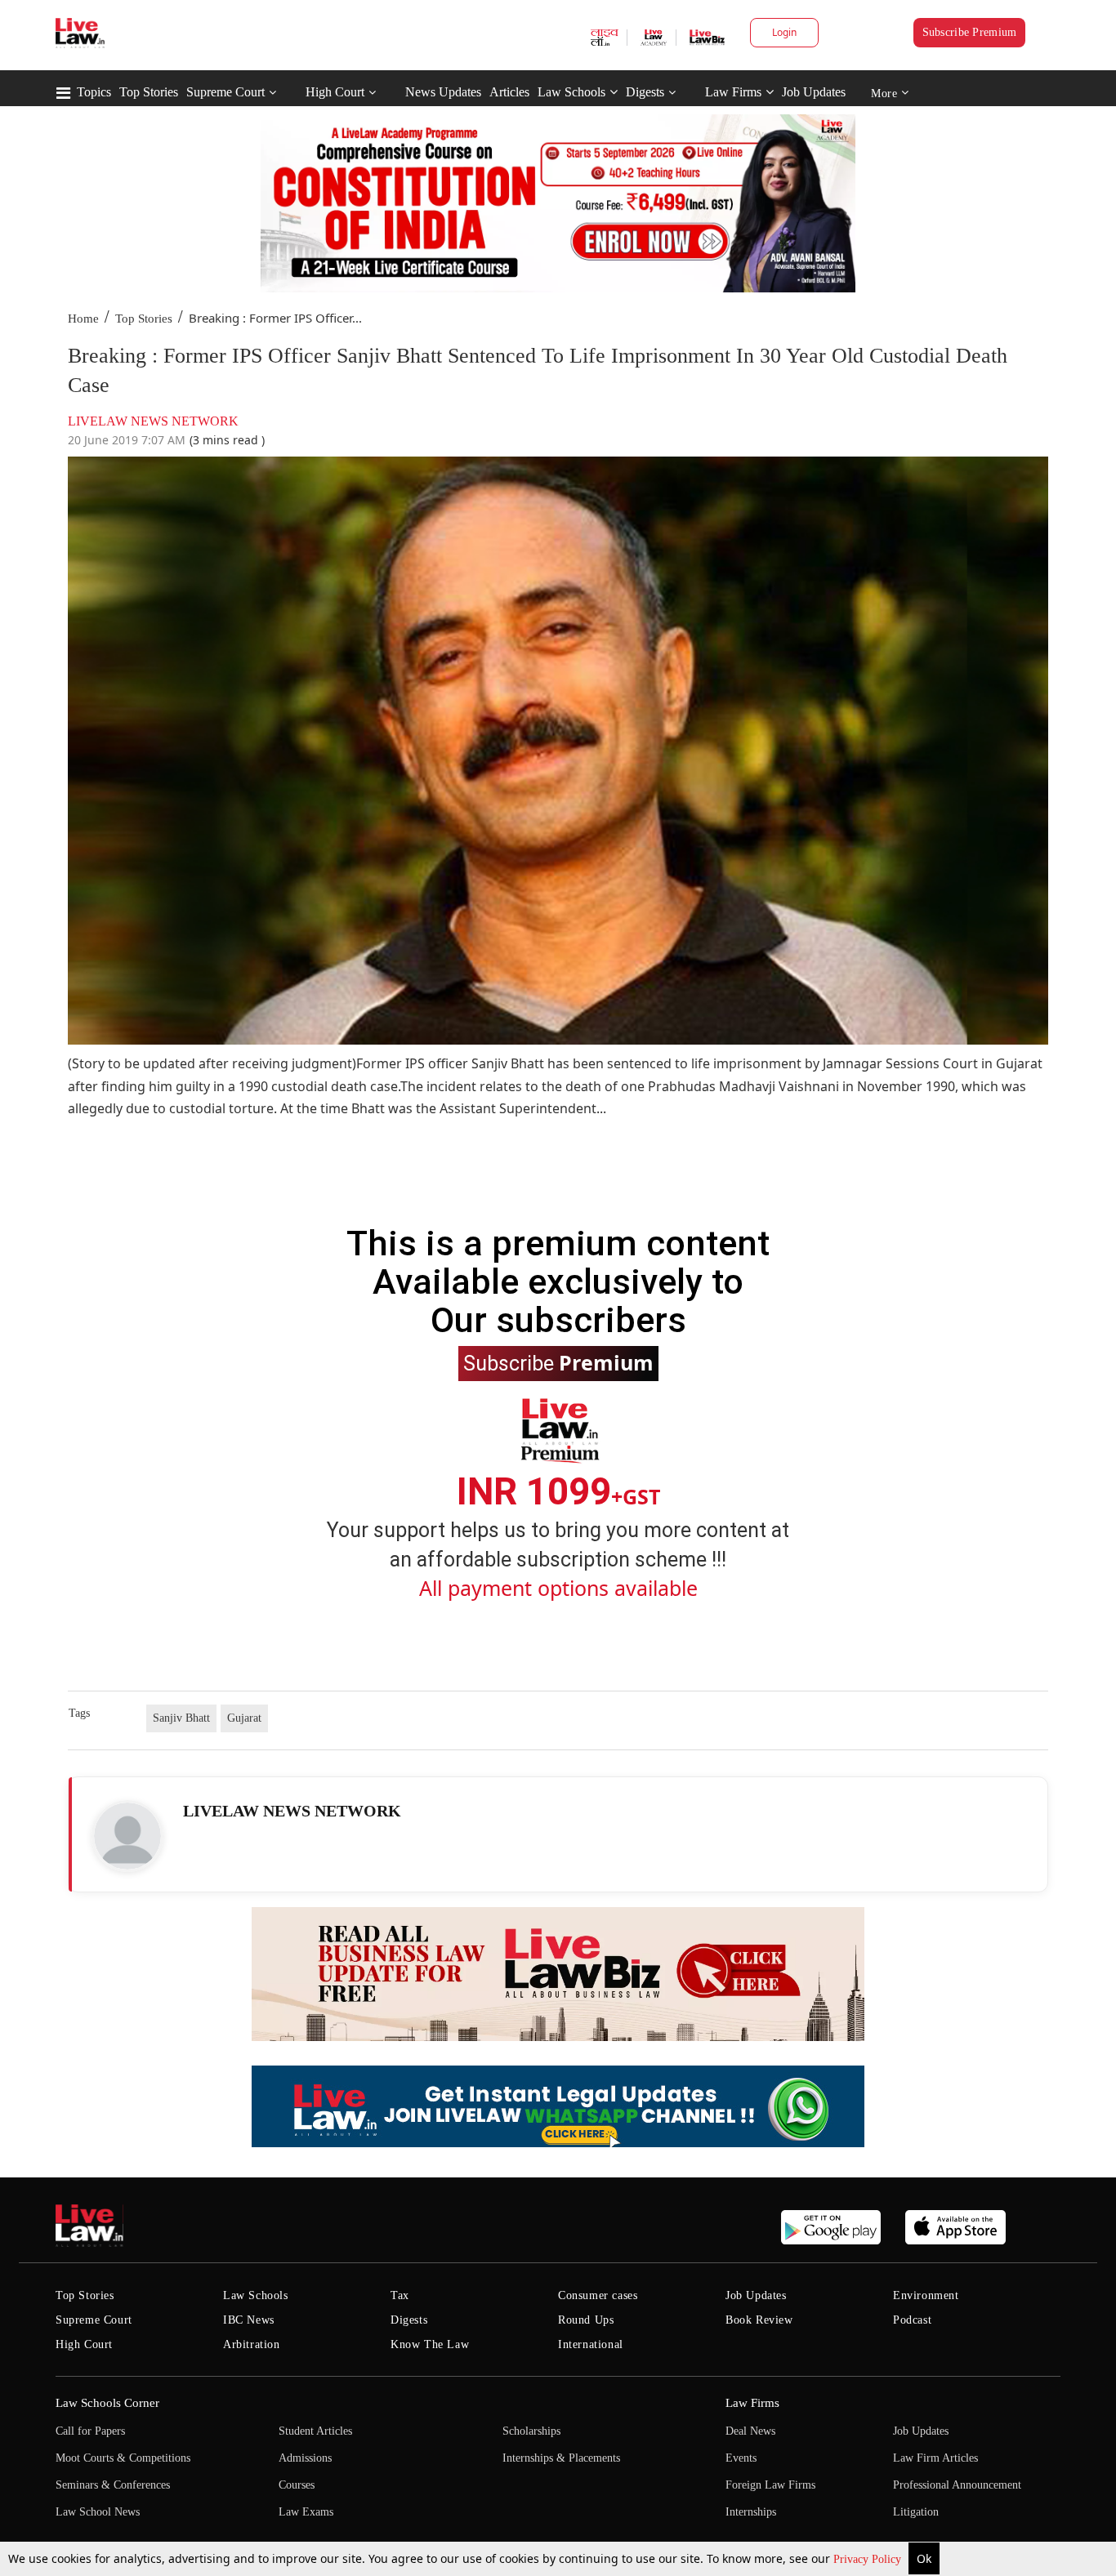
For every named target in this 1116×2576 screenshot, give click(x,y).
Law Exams (306, 2512)
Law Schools (571, 92)
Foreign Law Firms (770, 2485)
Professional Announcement (957, 2485)
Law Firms (733, 92)
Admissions (305, 2458)
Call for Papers (90, 2431)
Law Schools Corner (107, 2403)
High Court (335, 92)
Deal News (750, 2431)
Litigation (916, 2512)
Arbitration (252, 2344)
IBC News (249, 2320)
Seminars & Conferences (113, 2485)
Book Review (759, 2320)
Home (83, 319)
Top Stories (149, 92)
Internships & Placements (561, 2458)
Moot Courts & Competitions (123, 2458)
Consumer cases (598, 2295)
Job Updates (814, 92)
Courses (297, 2485)
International (591, 2344)
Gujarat (244, 1718)
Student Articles (315, 2431)
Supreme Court (225, 92)
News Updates (443, 92)
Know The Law (430, 2344)
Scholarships (531, 2431)
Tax (400, 2295)
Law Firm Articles (935, 2458)
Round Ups (586, 2320)
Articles (509, 92)
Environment (926, 2295)
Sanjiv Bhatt (181, 1718)
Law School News (98, 2512)
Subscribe (558, 1362)
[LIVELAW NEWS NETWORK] (127, 1836)
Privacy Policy (869, 2559)
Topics (94, 92)
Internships (751, 2512)
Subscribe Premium (970, 32)
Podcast (912, 2320)
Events (741, 2458)
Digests (645, 92)
